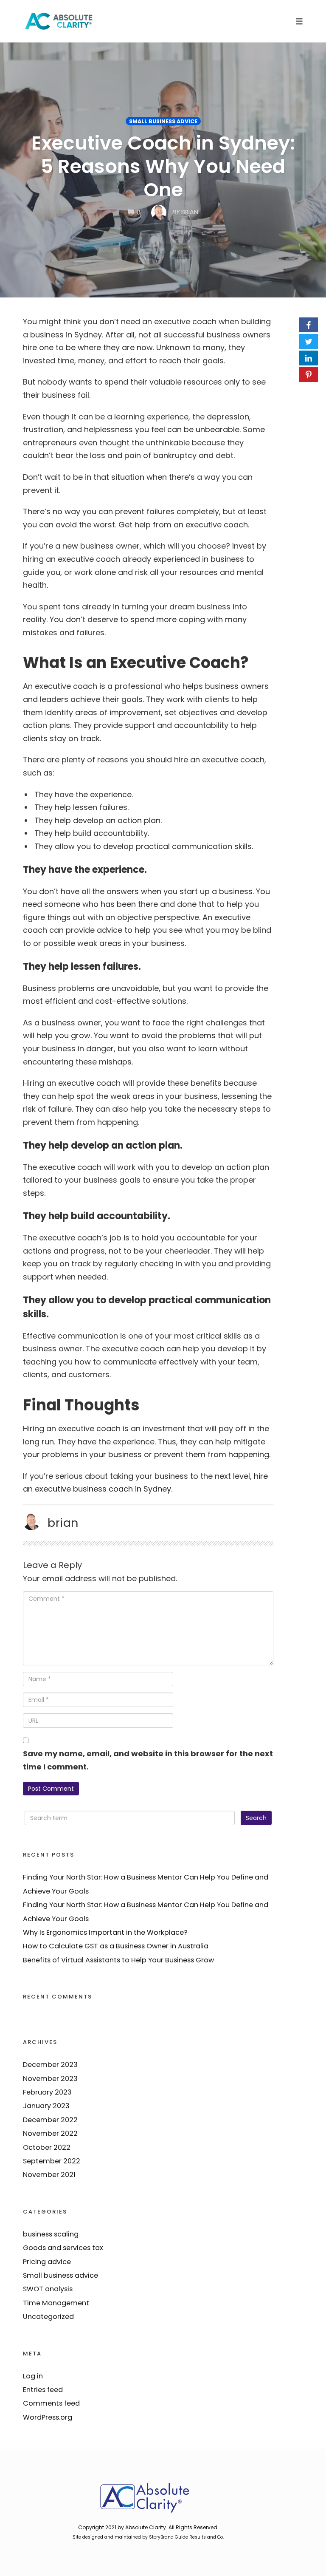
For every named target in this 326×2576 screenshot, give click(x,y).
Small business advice (163, 121)
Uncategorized (48, 2317)
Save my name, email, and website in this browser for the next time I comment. (148, 1760)
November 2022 (50, 2133)
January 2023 (46, 2106)
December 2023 (50, 2065)
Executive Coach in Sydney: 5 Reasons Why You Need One (163, 166)
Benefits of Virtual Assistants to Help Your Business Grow (118, 1960)
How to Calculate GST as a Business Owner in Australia (116, 1946)
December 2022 (50, 2120)
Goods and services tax (63, 2248)
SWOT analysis (48, 2289)
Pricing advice (47, 2262)
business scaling (51, 2234)
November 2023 (50, 2079)
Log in (33, 2376)
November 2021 (49, 2175)
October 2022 (47, 2147)
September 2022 (52, 2161)
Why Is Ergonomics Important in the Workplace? (105, 1932)
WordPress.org (48, 2417)
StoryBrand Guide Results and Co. (186, 2537)
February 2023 (47, 2092)
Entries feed (43, 2390)
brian (63, 1523)
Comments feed (51, 2403)
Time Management (56, 2303)
